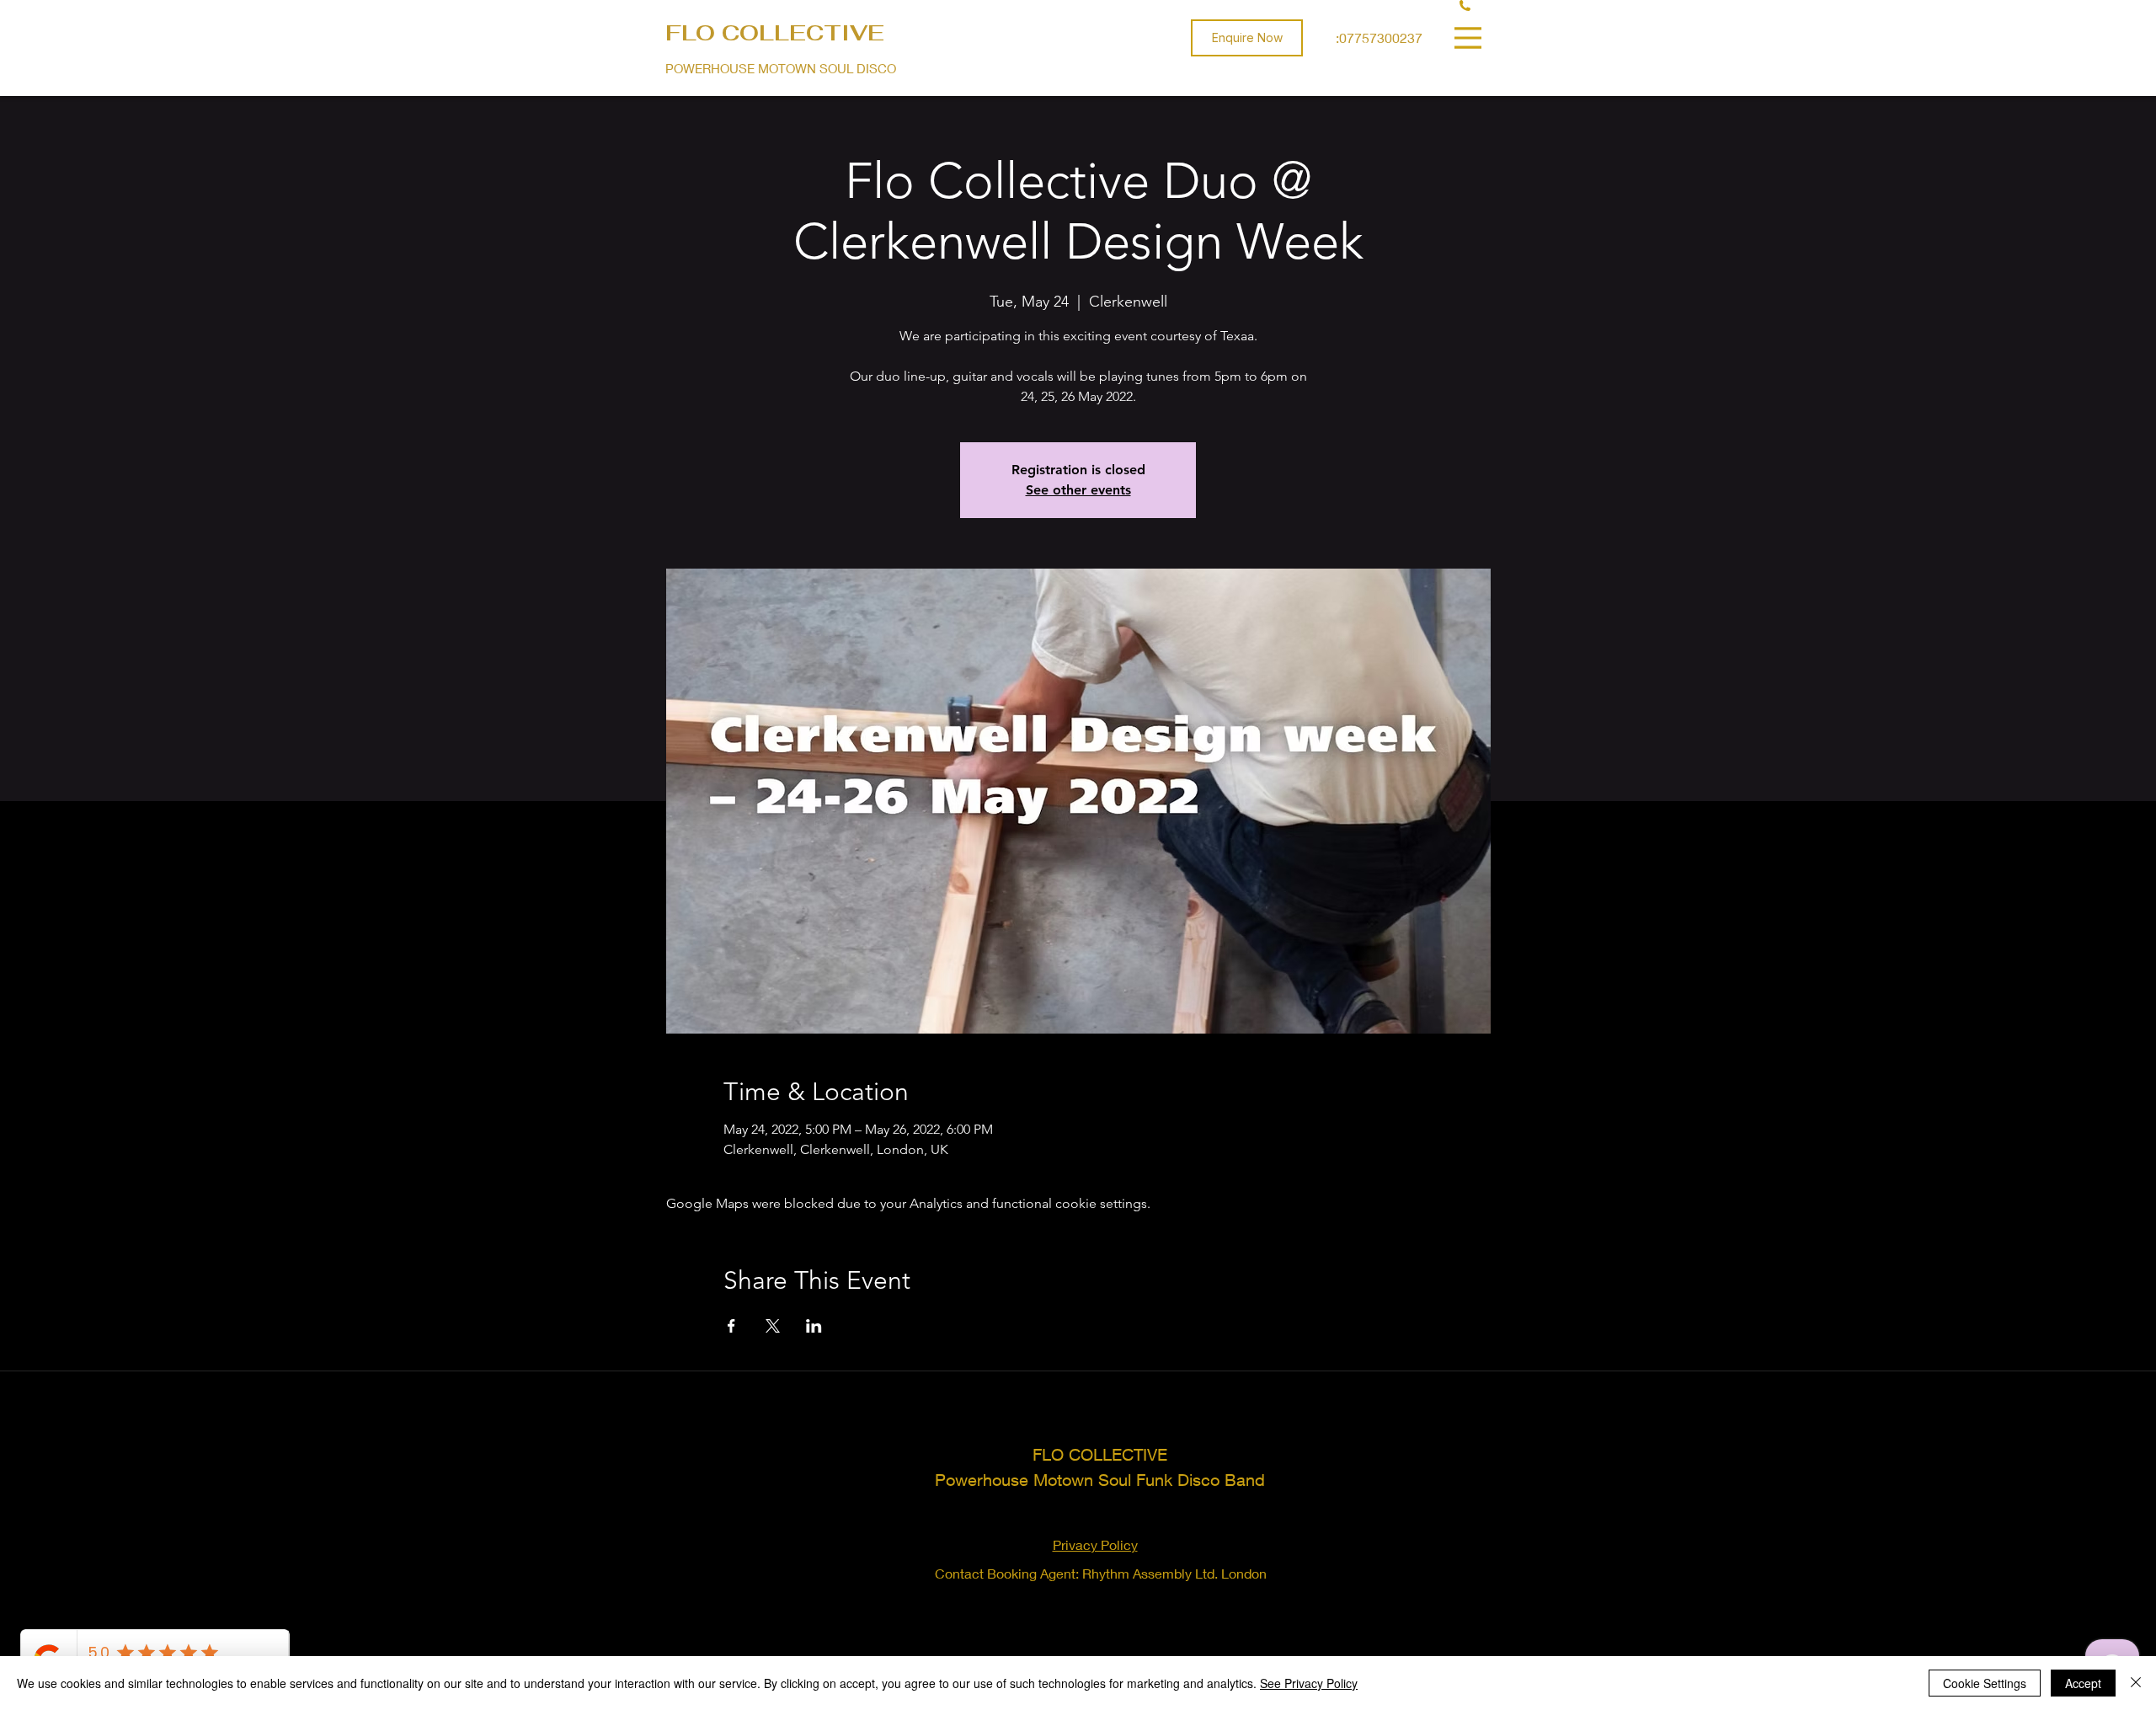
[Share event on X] (773, 1326)
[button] (1247, 38)
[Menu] (1470, 37)
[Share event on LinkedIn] (814, 1326)
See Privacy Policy (1309, 1683)
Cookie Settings (1985, 1683)
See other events (1078, 490)
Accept (2083, 1683)
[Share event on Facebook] (731, 1326)
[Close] (2136, 1683)
